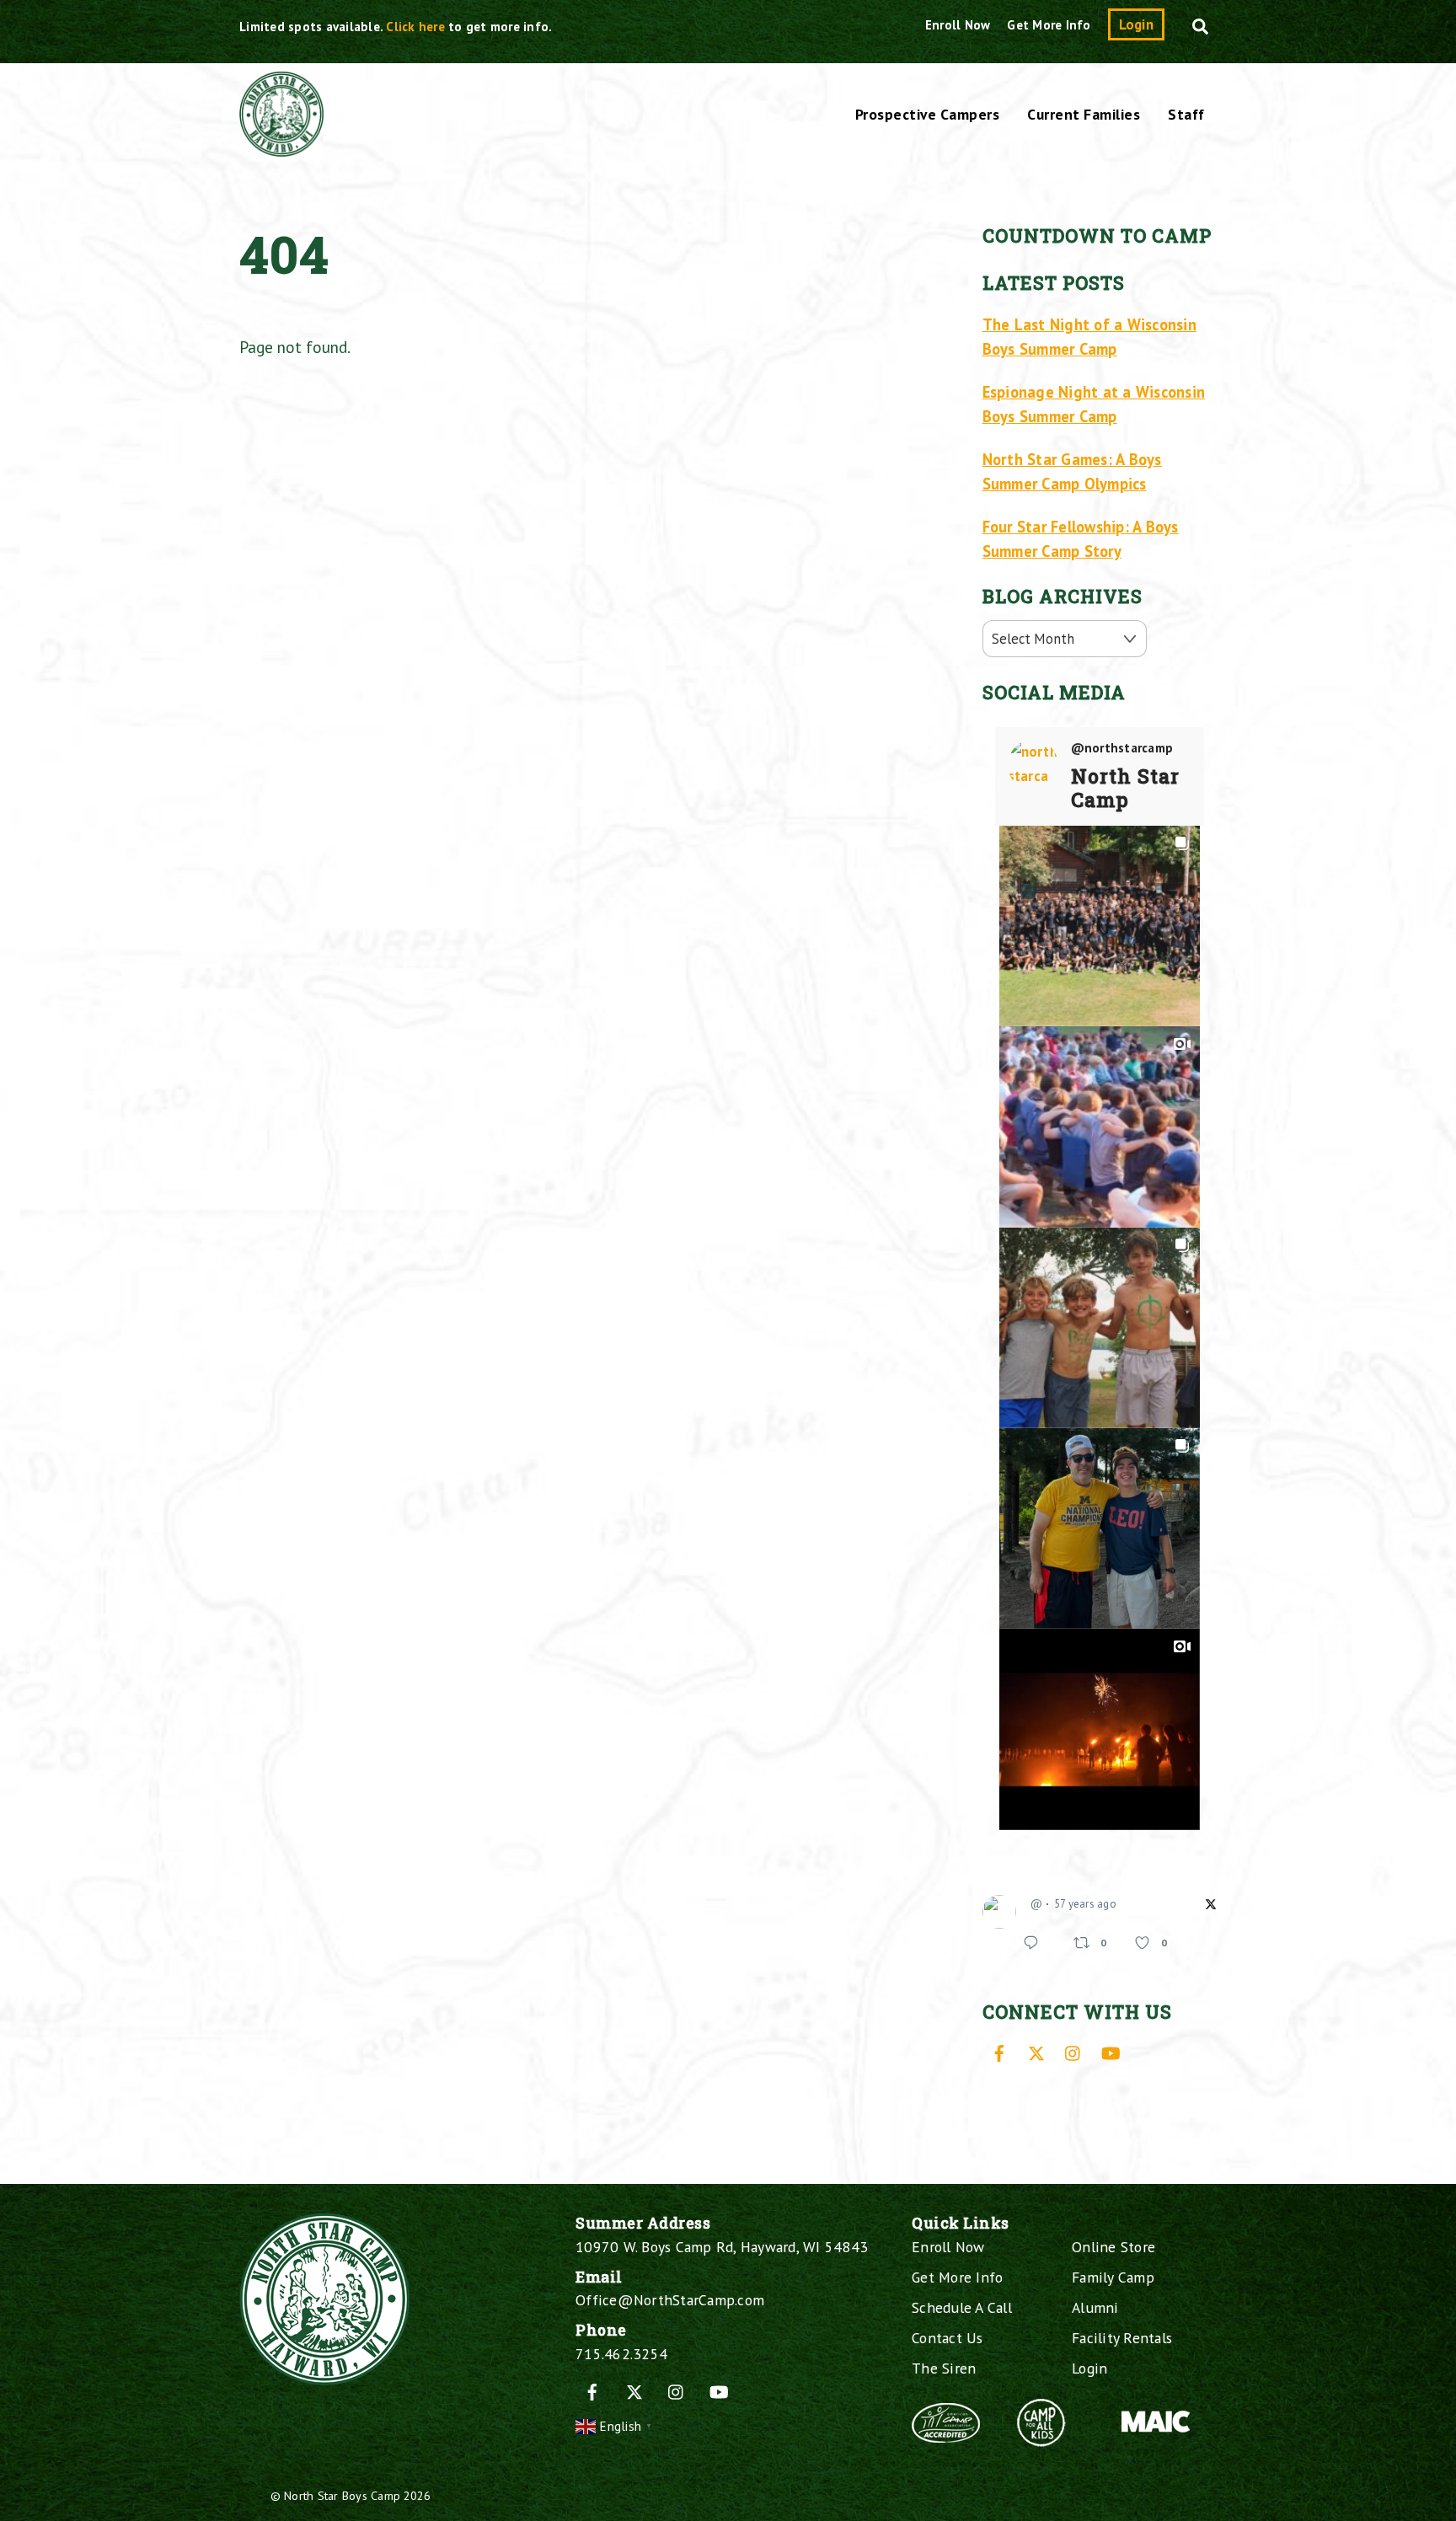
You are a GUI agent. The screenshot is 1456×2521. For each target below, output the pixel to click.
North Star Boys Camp (342, 2495)
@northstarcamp (1122, 748)
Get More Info (1049, 25)
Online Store (1113, 2247)
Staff (1186, 114)
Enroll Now (958, 25)
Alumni (1095, 2307)
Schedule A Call (962, 2307)
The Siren (944, 2368)
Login (1136, 24)
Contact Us (947, 2338)
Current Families (1084, 114)
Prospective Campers (928, 114)
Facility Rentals (1122, 2338)
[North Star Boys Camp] (281, 147)
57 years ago (1085, 1904)
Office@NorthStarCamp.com (670, 2300)
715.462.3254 (621, 2354)
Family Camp (1113, 2277)
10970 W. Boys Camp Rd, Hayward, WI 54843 (722, 2247)
